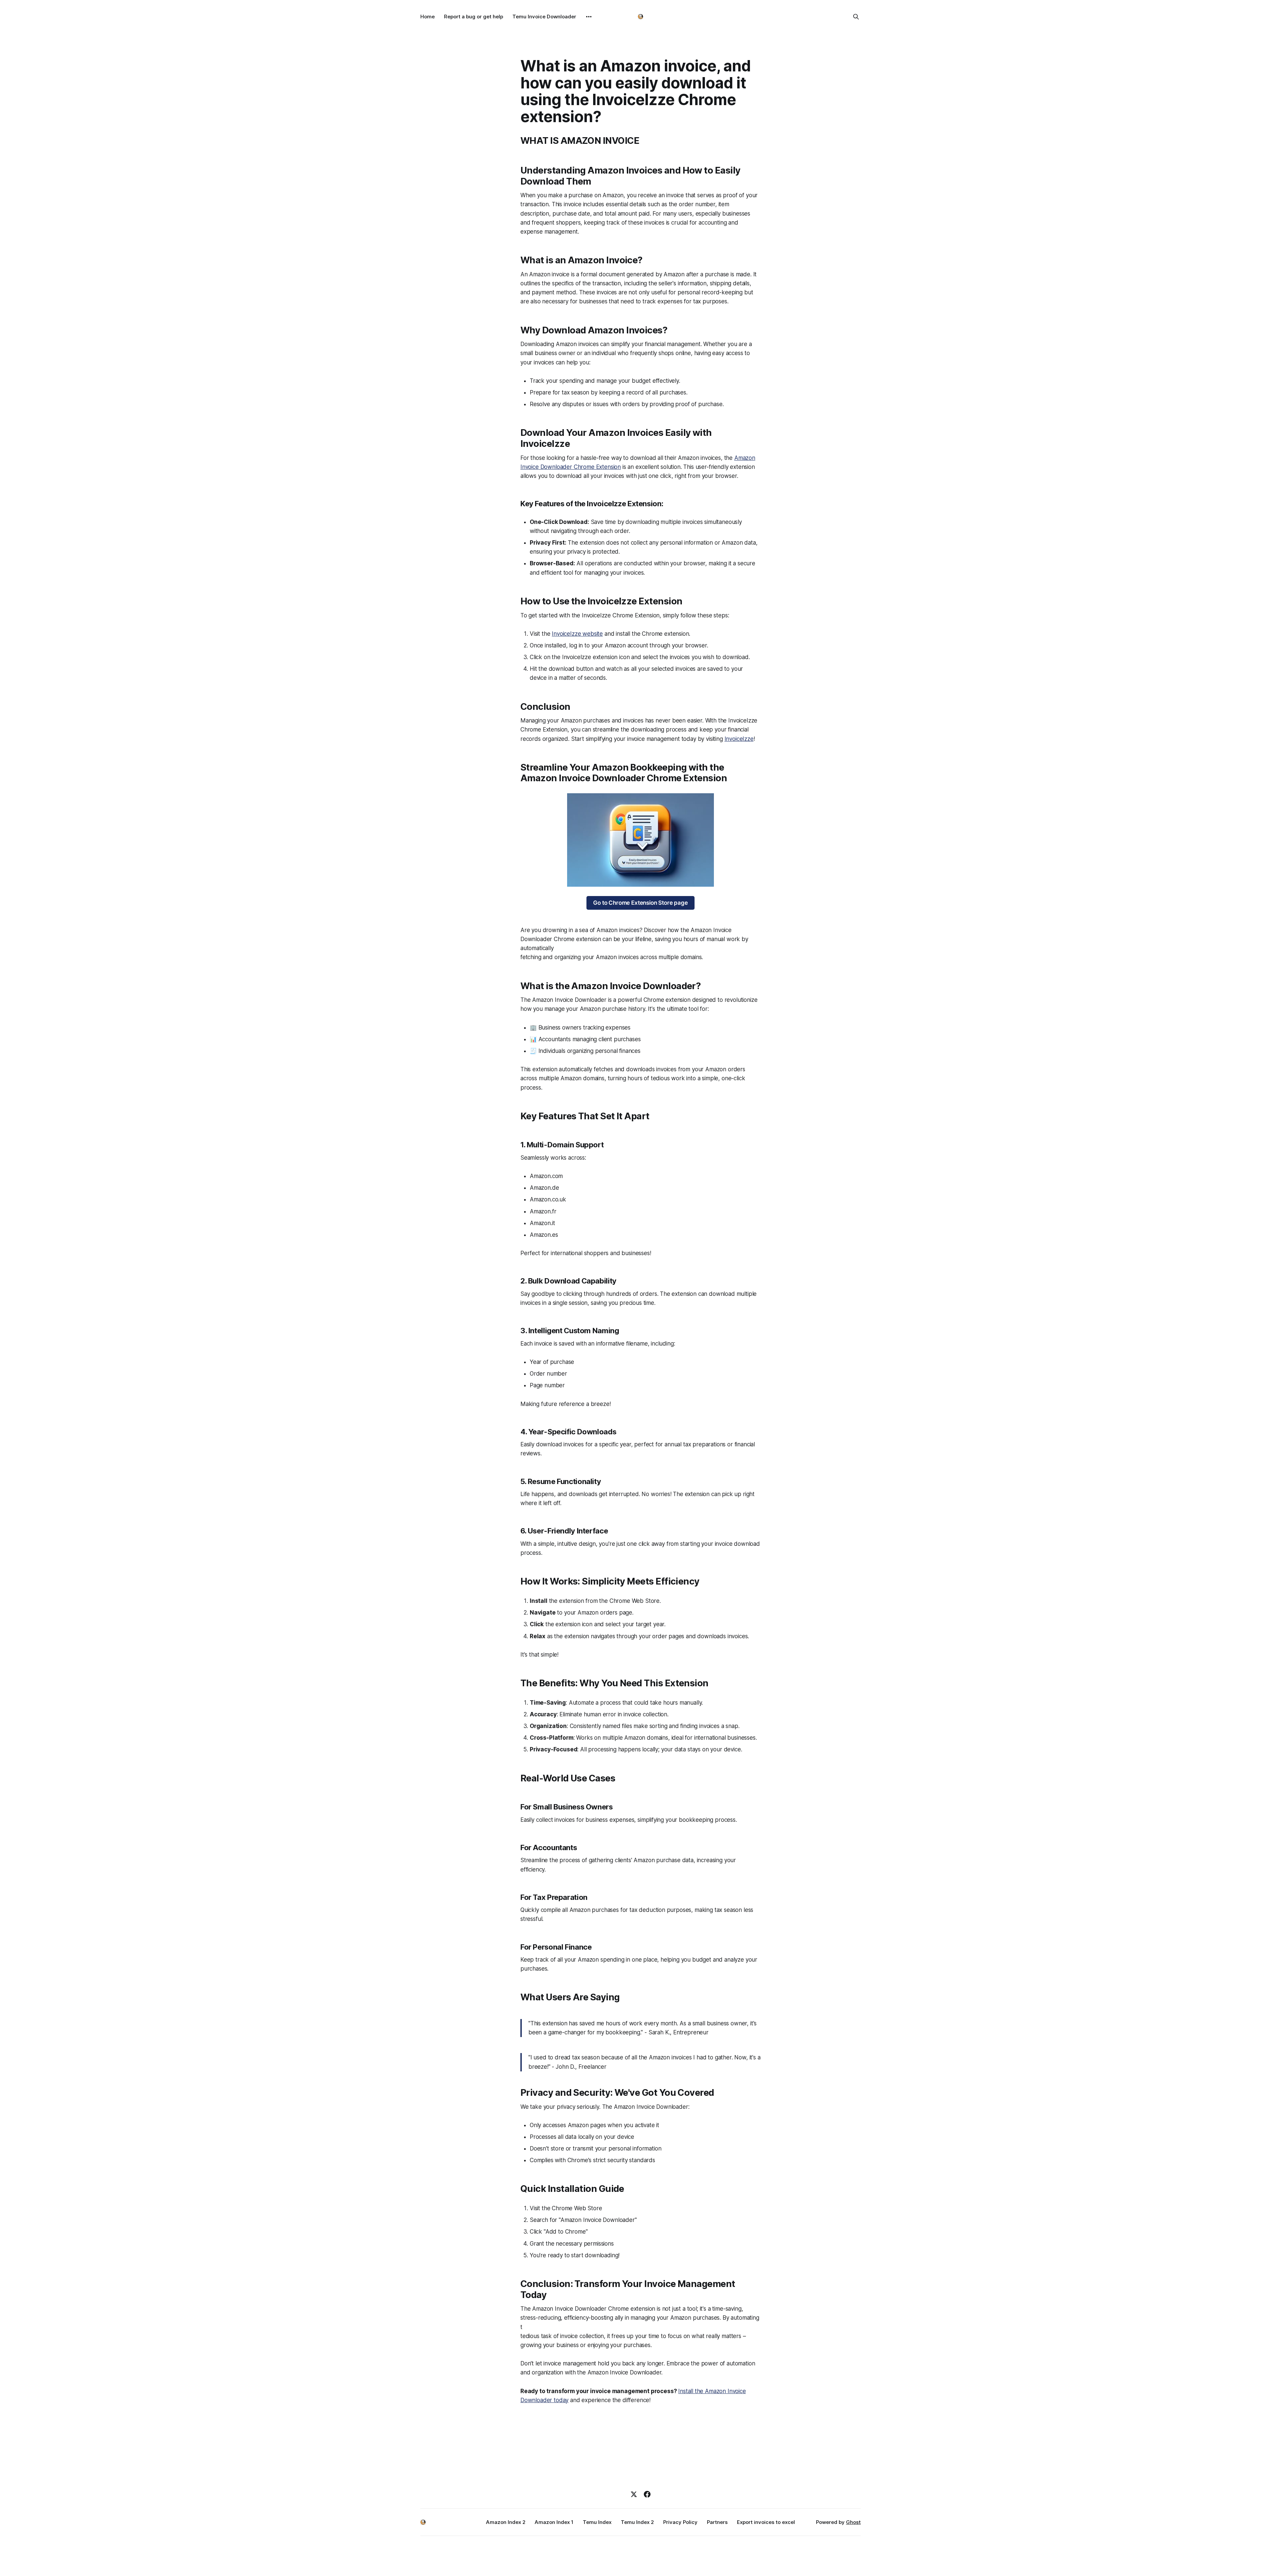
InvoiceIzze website (577, 634)
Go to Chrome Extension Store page (640, 903)
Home (428, 17)
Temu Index (597, 2522)
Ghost (853, 2522)
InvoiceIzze (739, 739)
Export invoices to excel (766, 2522)
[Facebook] (647, 2494)
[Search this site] (856, 17)
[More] (589, 17)
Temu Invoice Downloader (544, 17)
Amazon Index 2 (506, 2522)
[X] (634, 2494)
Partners (717, 2522)
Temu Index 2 (637, 2522)
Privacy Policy (680, 2522)
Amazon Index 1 (554, 2522)
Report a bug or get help (474, 17)
